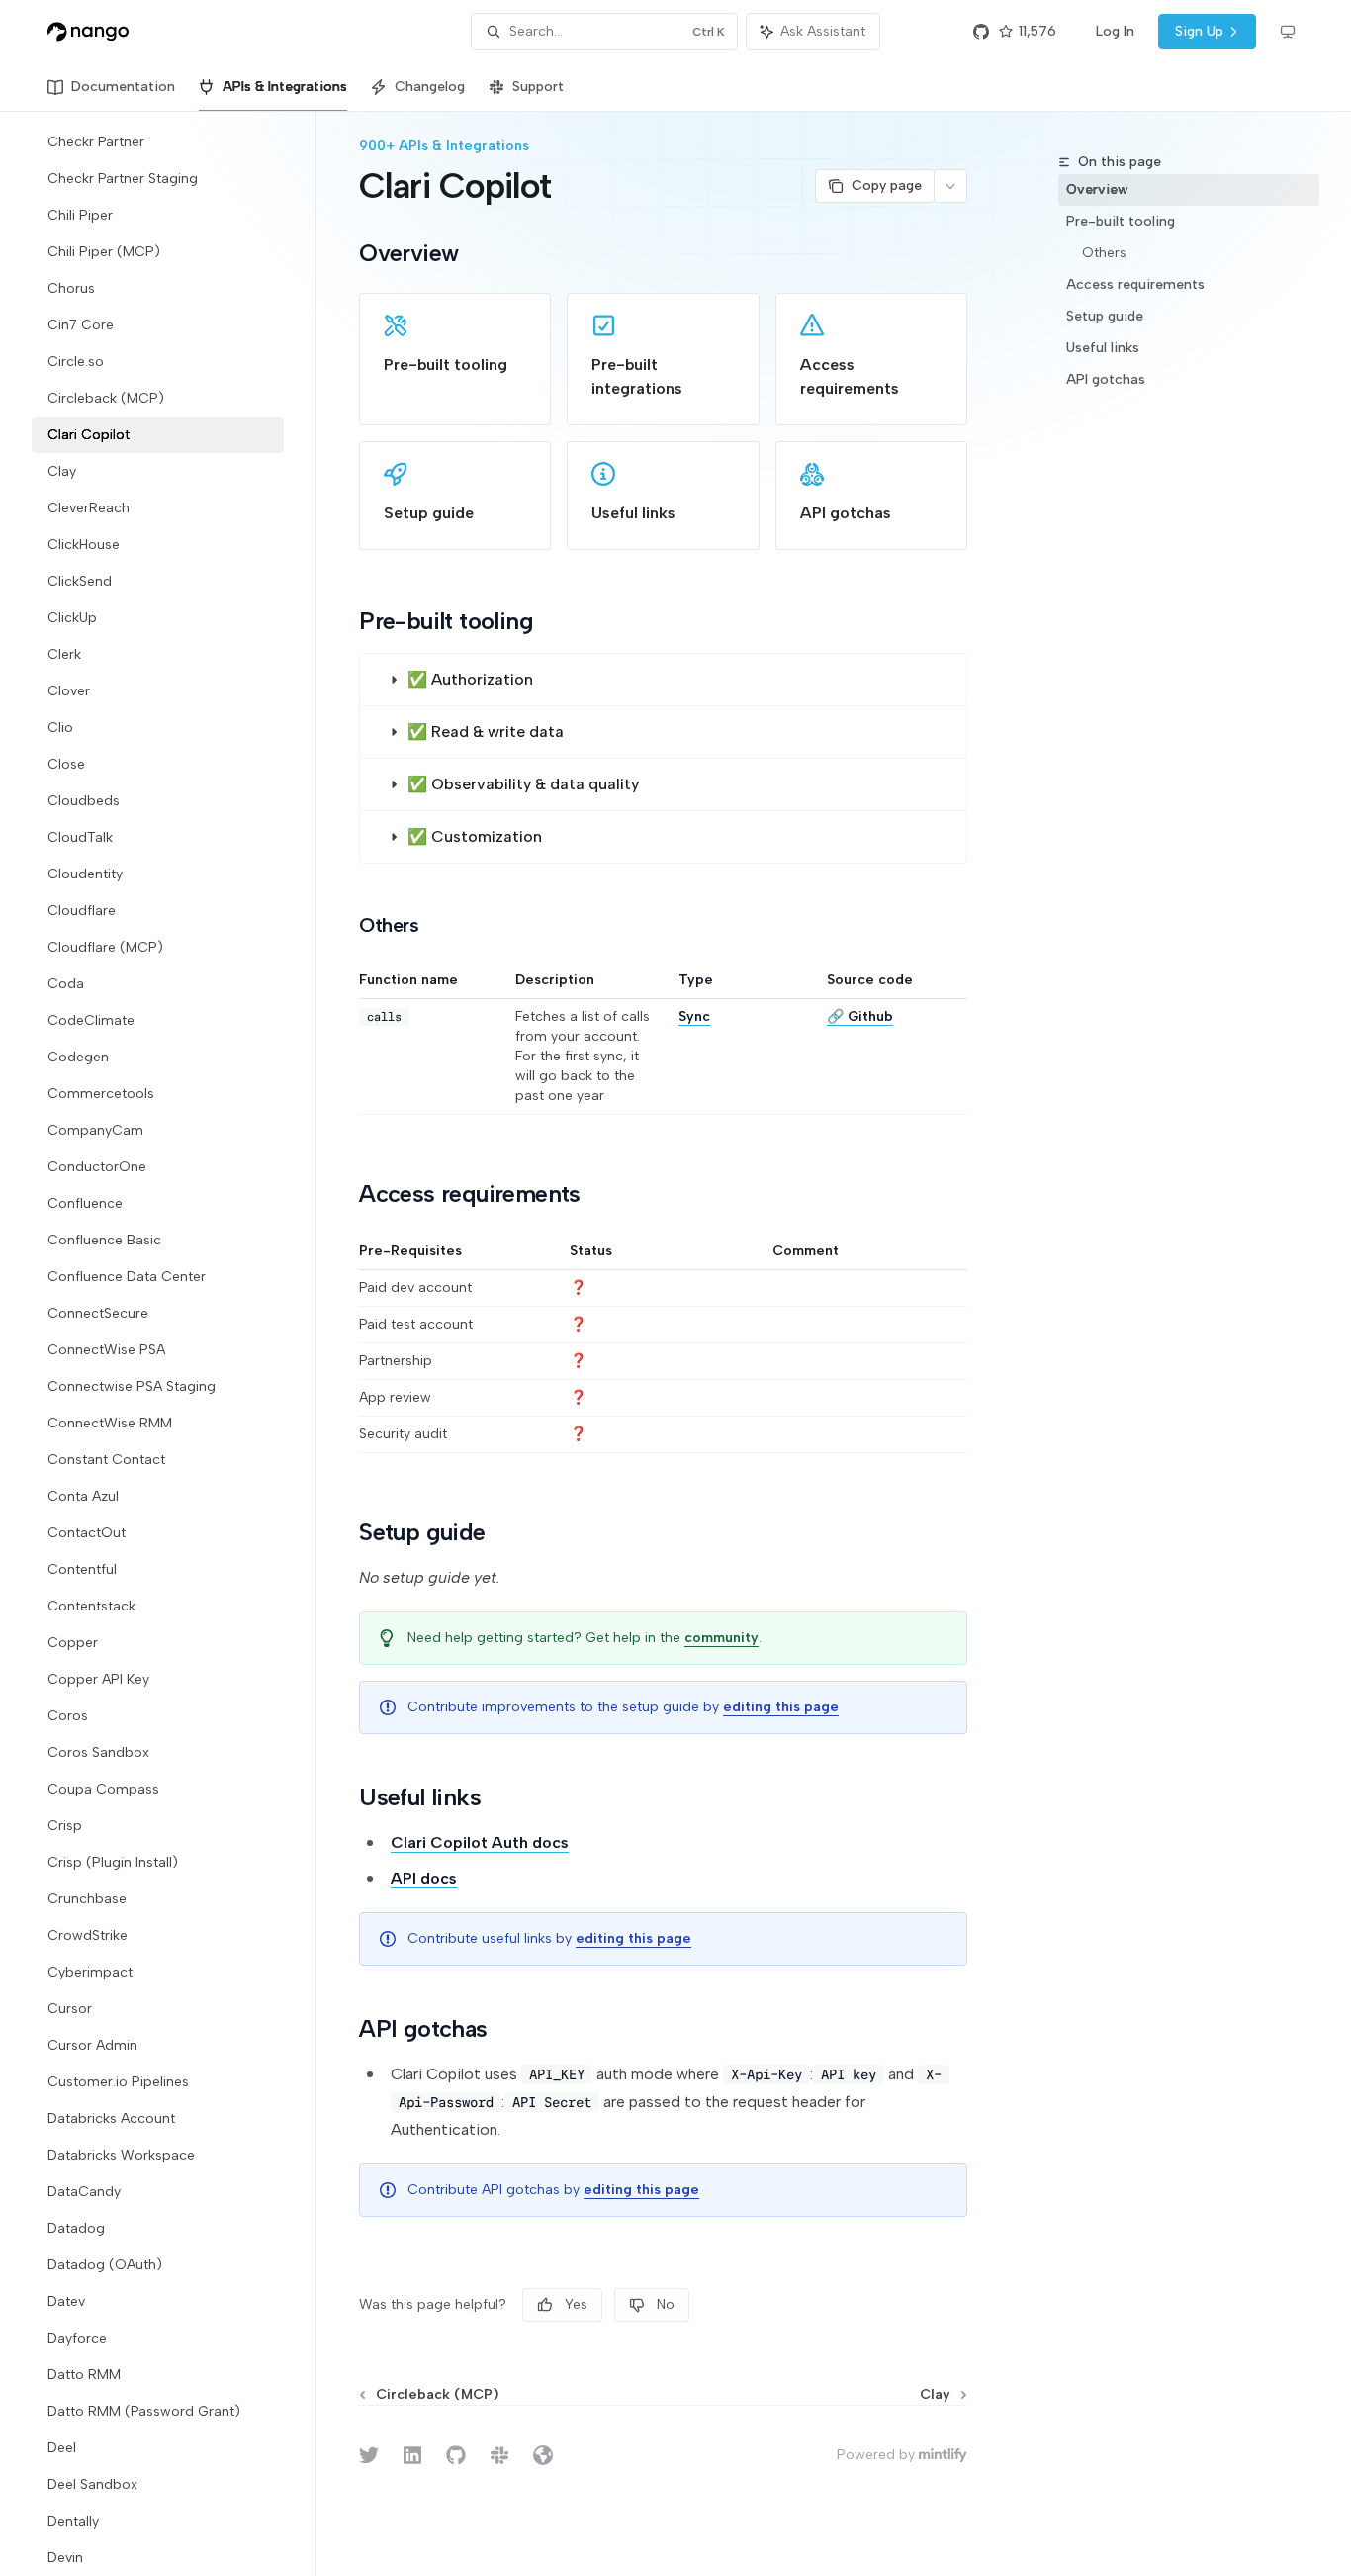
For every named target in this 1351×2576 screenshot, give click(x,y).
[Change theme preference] (1288, 32)
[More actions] (950, 186)
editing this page (781, 1707)
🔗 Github (860, 1016)
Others (1104, 253)
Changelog (430, 87)
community (721, 1638)
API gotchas (1106, 379)
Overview (1097, 189)
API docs (424, 1878)
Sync (694, 1016)
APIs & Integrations (285, 87)
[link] (455, 359)
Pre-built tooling (1121, 221)
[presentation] (174, 1343)
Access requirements (1135, 284)
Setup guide (1105, 316)
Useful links (1103, 348)
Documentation (123, 87)
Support (538, 87)
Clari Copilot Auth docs (480, 1842)
